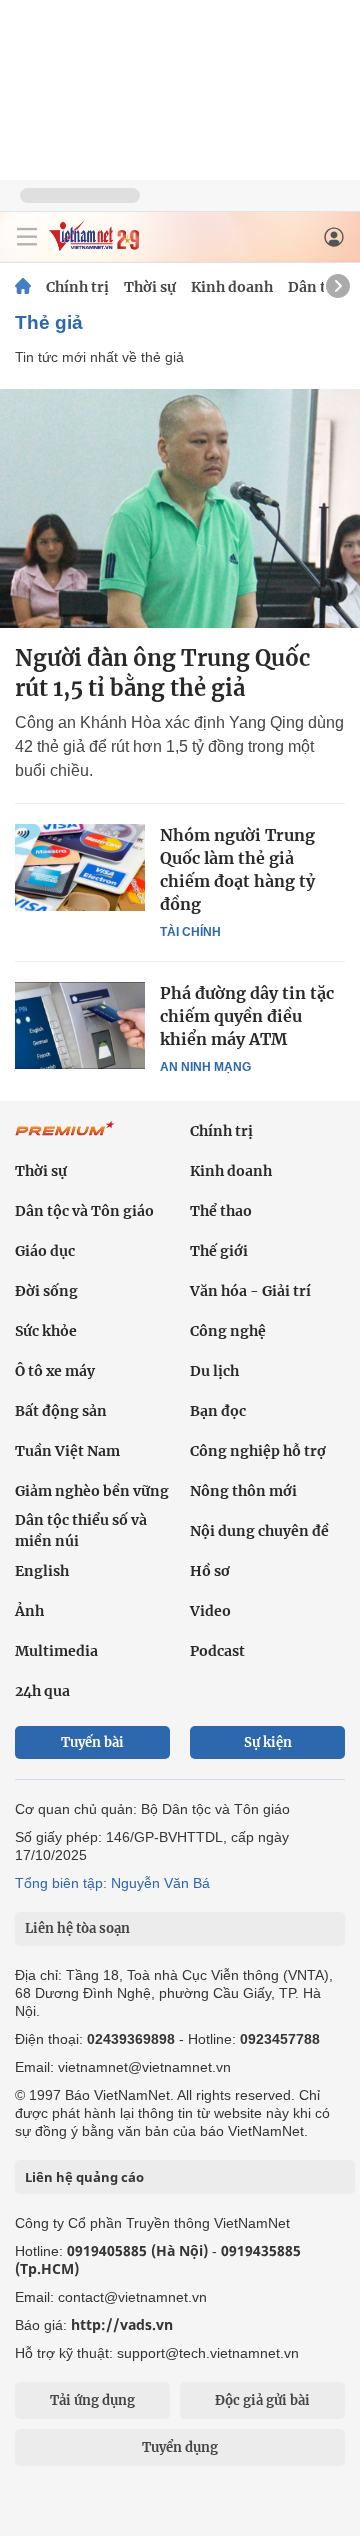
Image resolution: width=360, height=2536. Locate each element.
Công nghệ (228, 1331)
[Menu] (27, 237)
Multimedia (56, 1651)
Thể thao (221, 1211)
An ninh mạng (205, 1067)
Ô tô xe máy (55, 1371)
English (42, 1571)
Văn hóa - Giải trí (250, 1291)
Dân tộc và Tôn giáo (84, 1211)
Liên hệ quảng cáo (84, 2177)
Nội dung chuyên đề (259, 1531)
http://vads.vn (122, 2324)
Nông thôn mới (243, 1491)
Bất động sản (61, 1411)
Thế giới (219, 1251)
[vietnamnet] (94, 245)
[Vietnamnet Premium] (65, 1139)
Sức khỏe (46, 1331)
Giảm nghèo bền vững (92, 1491)
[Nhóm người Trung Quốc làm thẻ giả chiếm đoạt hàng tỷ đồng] (80, 867)
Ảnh (29, 1611)
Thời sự (150, 287)
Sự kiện (268, 1742)
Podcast (217, 1651)
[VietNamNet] (23, 287)
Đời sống (46, 1291)
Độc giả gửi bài (262, 2400)
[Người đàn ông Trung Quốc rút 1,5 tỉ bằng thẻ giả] (180, 508)
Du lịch (214, 1371)
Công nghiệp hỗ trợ (258, 1451)
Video (210, 1611)
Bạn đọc (218, 1411)
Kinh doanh (232, 287)
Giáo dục (45, 1251)
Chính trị (77, 287)
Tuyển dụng (180, 2447)
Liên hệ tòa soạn (77, 1928)
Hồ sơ (210, 1571)
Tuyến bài (92, 1742)
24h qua (42, 1691)
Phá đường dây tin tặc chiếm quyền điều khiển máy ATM (247, 1016)
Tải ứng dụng (92, 2400)
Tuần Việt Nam (67, 1451)
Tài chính (190, 932)
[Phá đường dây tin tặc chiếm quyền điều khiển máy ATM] (80, 1025)
